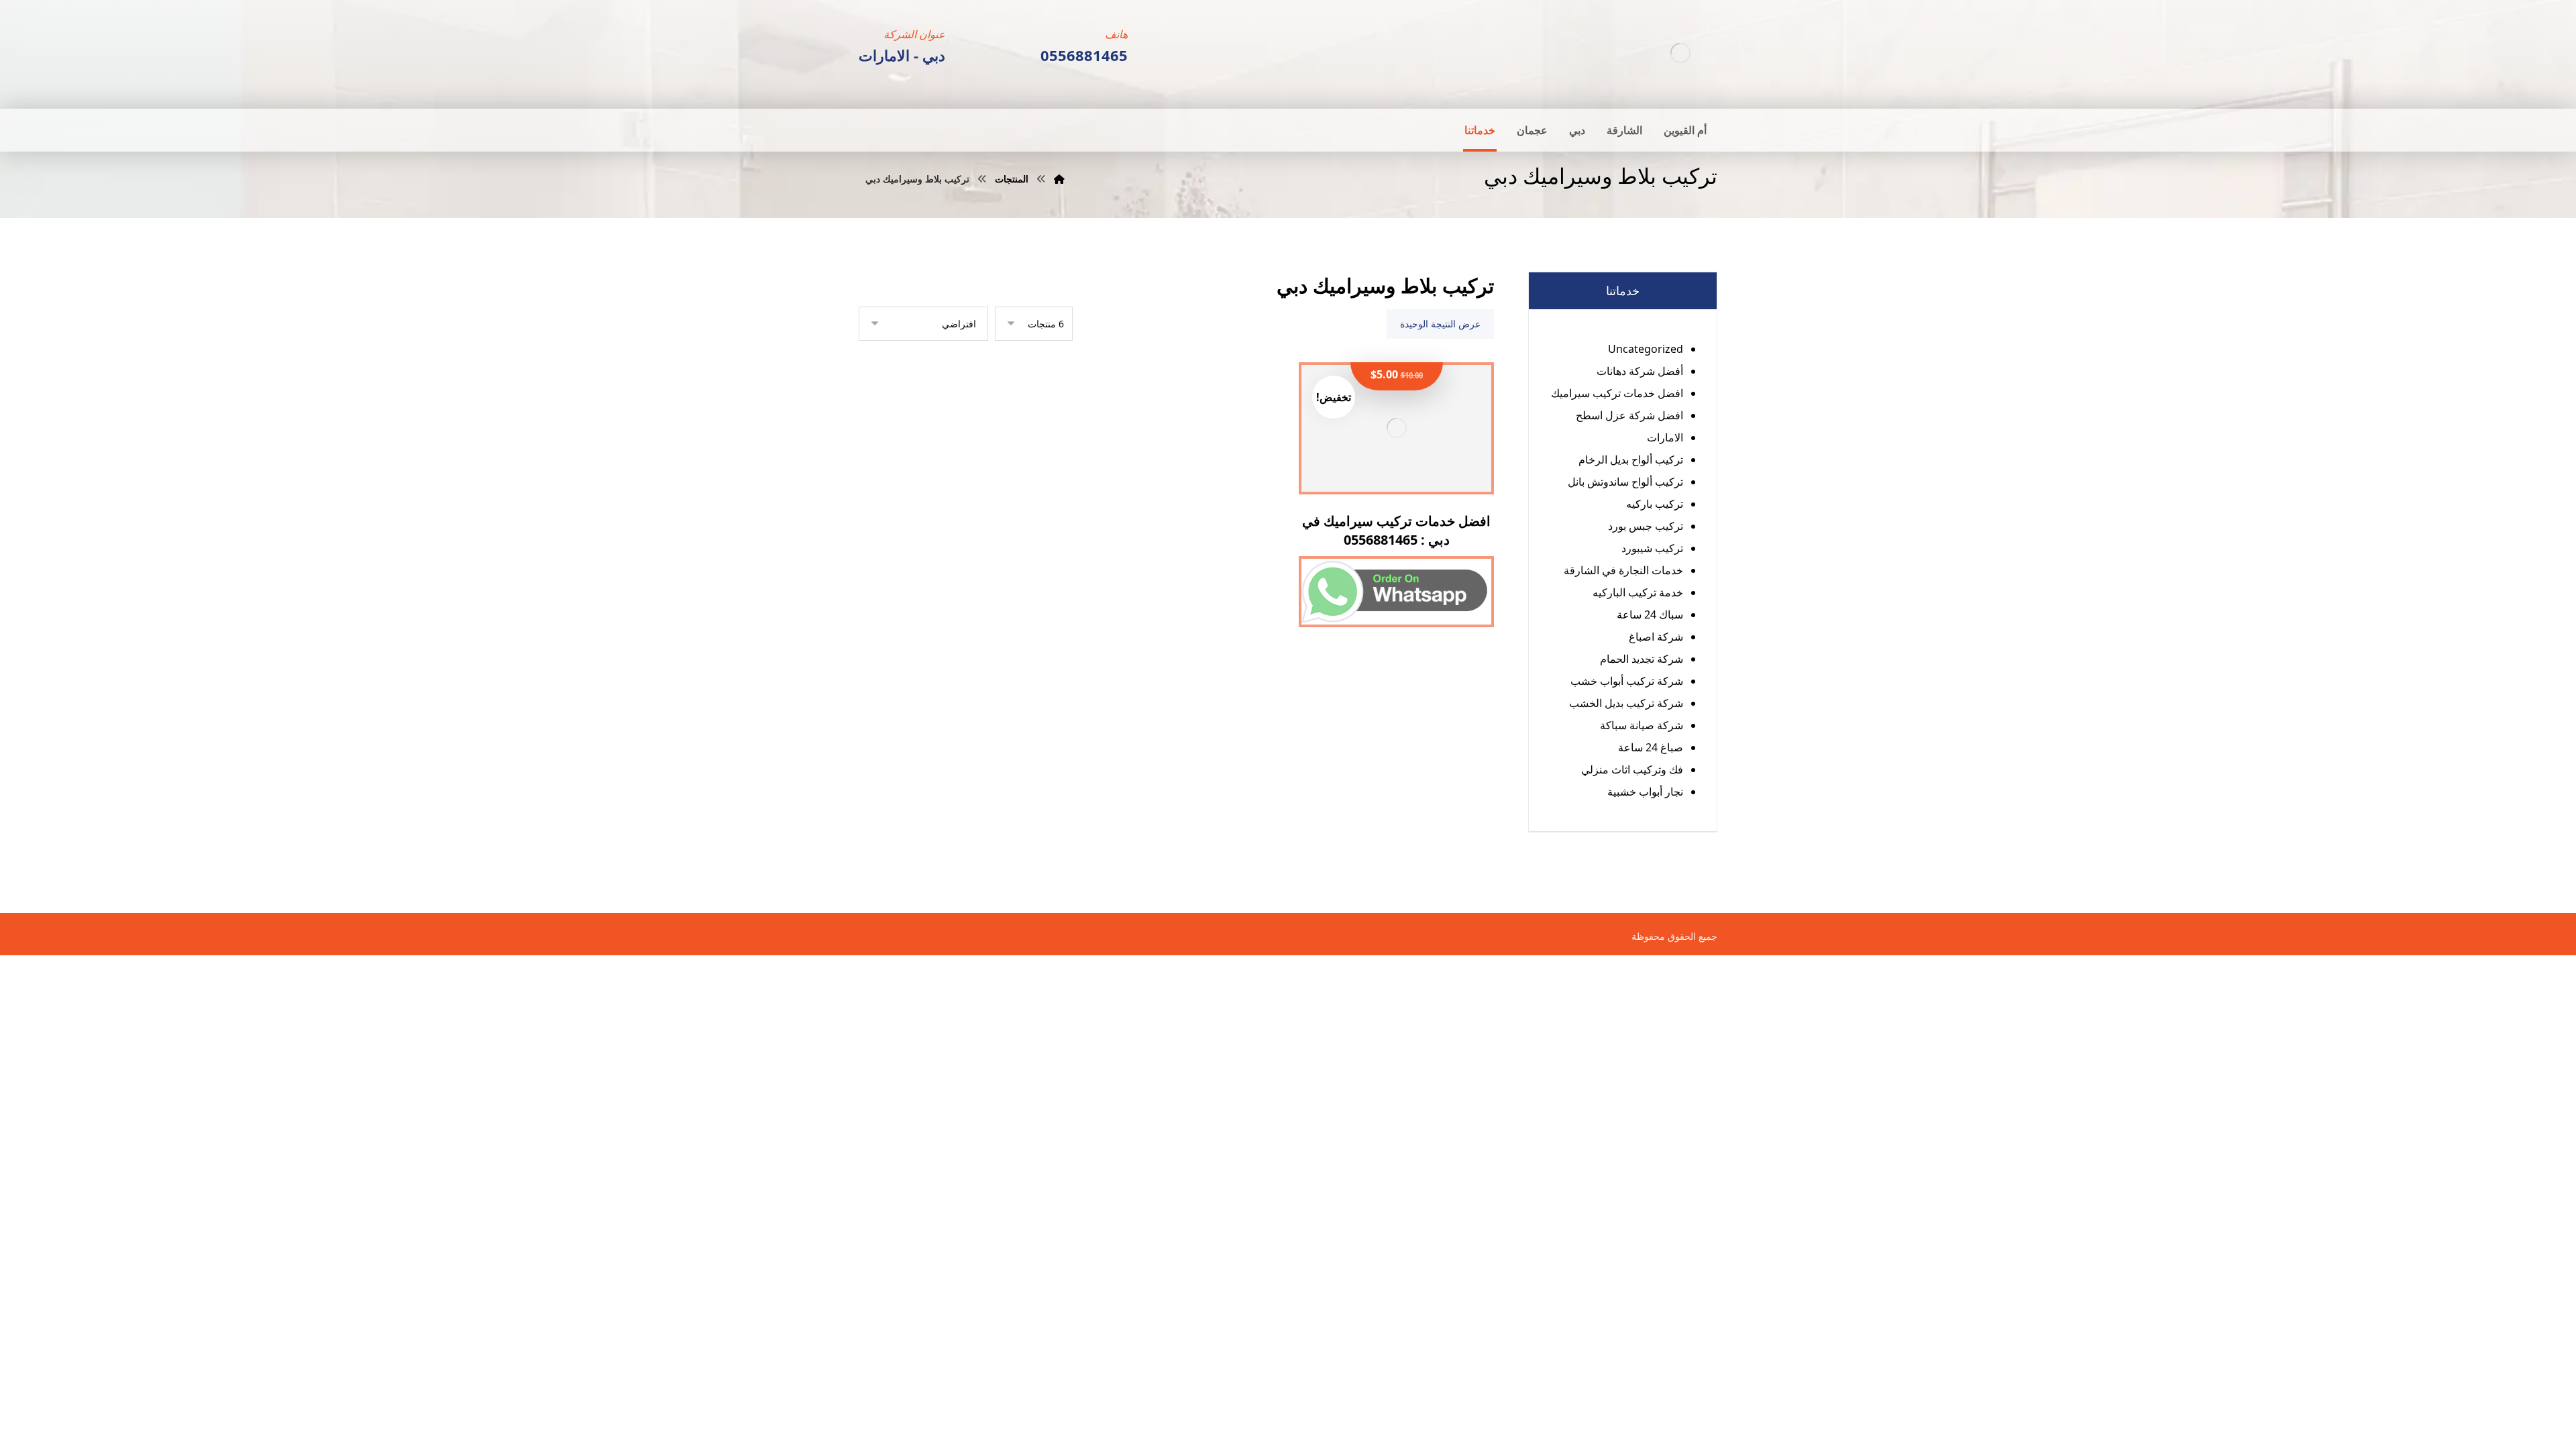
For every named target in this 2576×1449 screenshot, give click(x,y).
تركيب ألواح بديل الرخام (1631, 460)
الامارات (1665, 437)
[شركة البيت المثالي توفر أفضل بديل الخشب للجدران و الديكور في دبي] (1680, 53)
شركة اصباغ (1656, 637)
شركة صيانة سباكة (1642, 725)
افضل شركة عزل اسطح (1629, 415)
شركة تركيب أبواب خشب (1627, 681)
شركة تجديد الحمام (1642, 659)
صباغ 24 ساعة (1651, 747)
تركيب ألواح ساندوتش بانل (1625, 482)
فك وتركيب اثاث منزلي (1632, 769)
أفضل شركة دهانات (1640, 371)
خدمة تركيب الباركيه (1638, 592)
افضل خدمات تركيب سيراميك (1617, 393)
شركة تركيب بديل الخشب (1626, 703)
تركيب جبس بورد (1646, 526)
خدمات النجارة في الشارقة (1623, 570)
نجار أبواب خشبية (1645, 792)
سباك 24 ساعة (1650, 614)
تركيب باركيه (1655, 504)
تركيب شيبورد (1652, 548)
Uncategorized (1646, 349)
